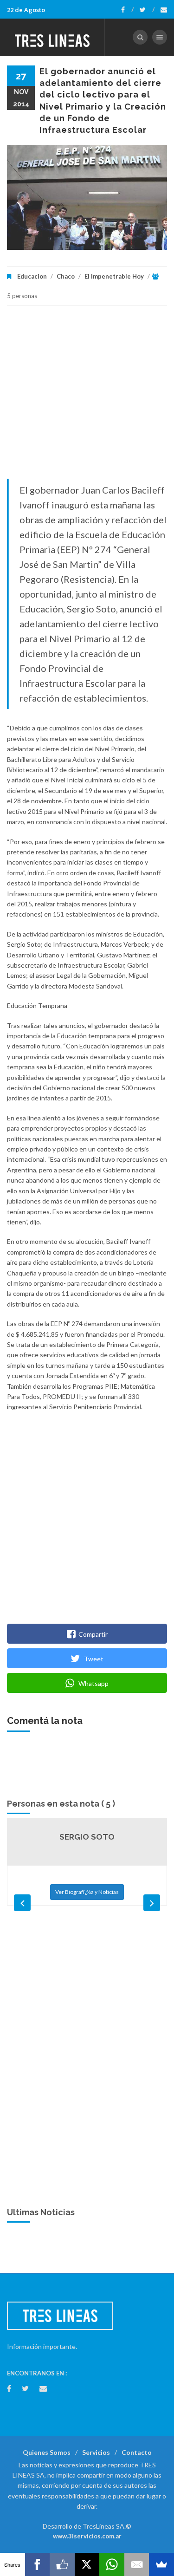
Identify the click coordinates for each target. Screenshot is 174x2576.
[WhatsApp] (112, 2564)
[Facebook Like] (62, 2564)
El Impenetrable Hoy (114, 276)
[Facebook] (127, 10)
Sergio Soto (87, 1837)
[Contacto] (164, 10)
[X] (87, 2564)
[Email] (137, 2564)
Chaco (66, 276)
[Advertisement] (87, 397)
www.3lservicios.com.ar (87, 2536)
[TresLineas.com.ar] (52, 37)
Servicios (96, 2452)
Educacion (32, 276)
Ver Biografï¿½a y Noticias (87, 1892)
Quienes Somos (47, 2452)
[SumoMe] (161, 2564)
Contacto (137, 2452)
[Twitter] (147, 10)
